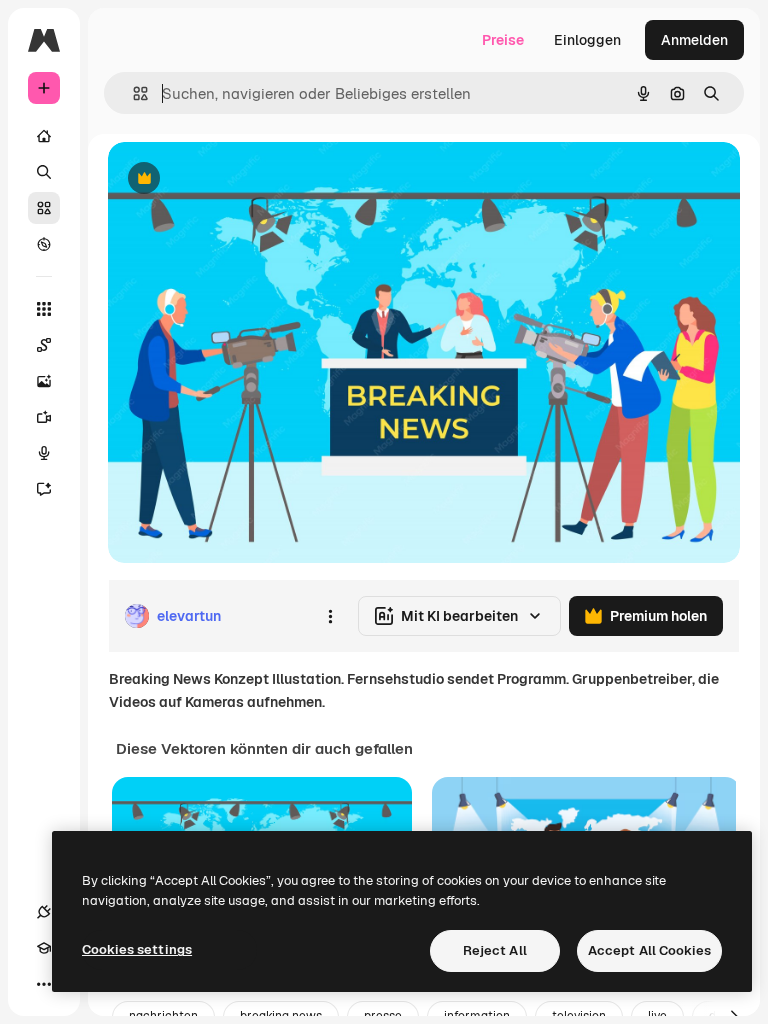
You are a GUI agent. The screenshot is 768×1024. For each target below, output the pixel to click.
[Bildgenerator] (44, 381)
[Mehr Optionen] (330, 616)
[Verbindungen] (44, 912)
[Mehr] (44, 984)
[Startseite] (44, 136)
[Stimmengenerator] (44, 453)
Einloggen (587, 40)
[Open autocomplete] (132, 93)
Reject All (495, 950)
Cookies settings (137, 949)
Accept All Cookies (649, 950)
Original (236, 179)
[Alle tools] (44, 309)
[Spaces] (44, 345)
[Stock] (44, 208)
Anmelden (694, 40)
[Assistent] (44, 489)
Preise (503, 40)
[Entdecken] (44, 244)
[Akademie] (44, 948)
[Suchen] (44, 172)
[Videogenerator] (44, 417)
